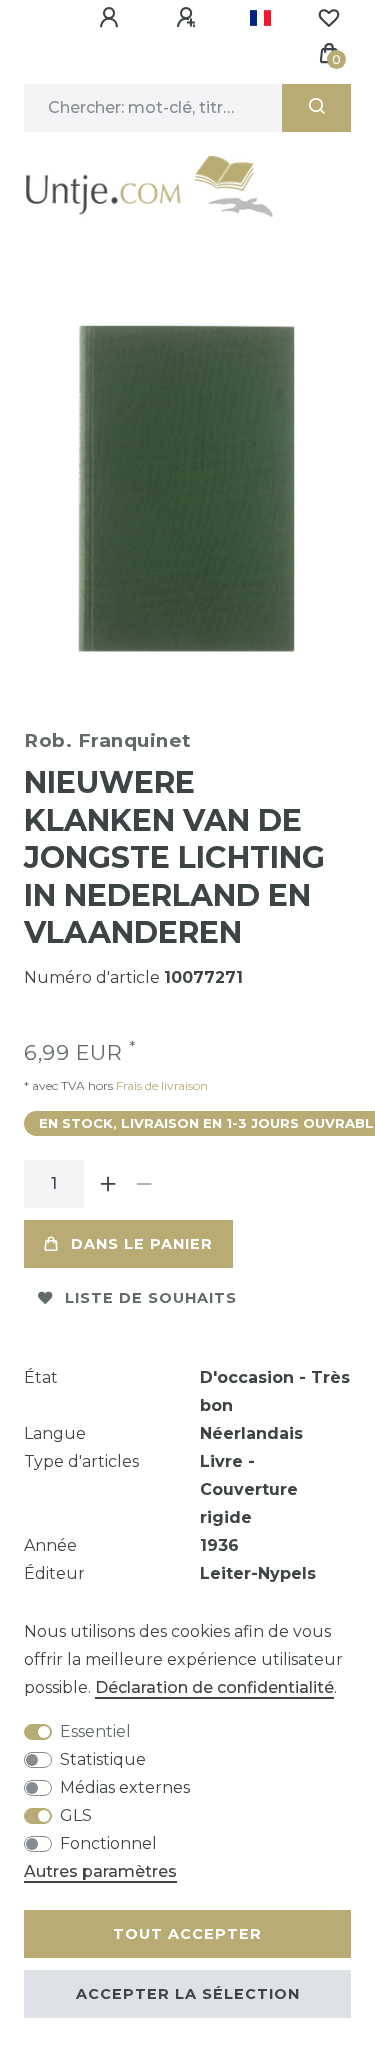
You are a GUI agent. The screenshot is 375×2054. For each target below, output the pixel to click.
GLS (76, 1815)
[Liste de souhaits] (329, 18)
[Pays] (260, 18)
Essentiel (95, 1731)
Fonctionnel (108, 1843)
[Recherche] (316, 108)
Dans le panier (142, 1244)
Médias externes (125, 1787)
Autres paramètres (100, 1871)
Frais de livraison (160, 1085)
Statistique (103, 1759)
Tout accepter (187, 1934)
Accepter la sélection (188, 1994)
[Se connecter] (112, 18)
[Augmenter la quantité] (108, 1184)
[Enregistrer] (189, 18)
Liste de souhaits (151, 1298)
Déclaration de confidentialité (214, 1687)
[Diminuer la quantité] (144, 1184)
